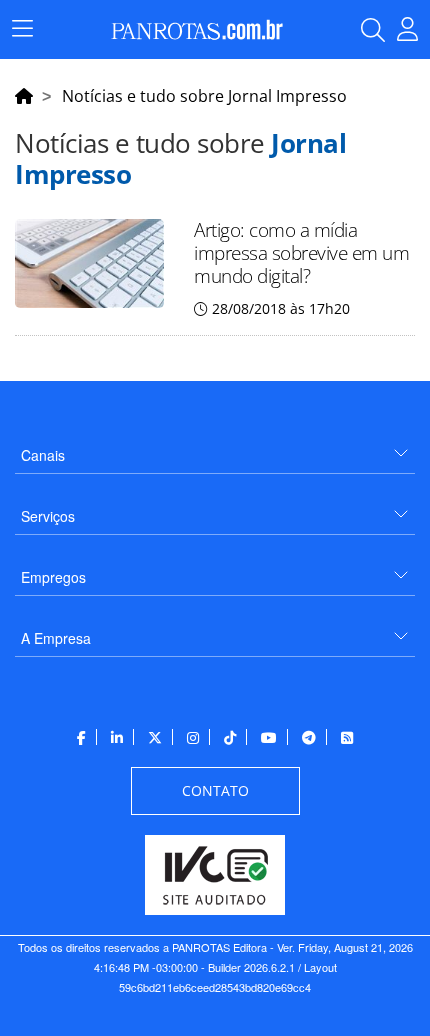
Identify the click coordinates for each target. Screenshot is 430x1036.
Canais (43, 455)
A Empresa (56, 638)
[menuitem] (215, 447)
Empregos (53, 577)
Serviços (48, 516)
